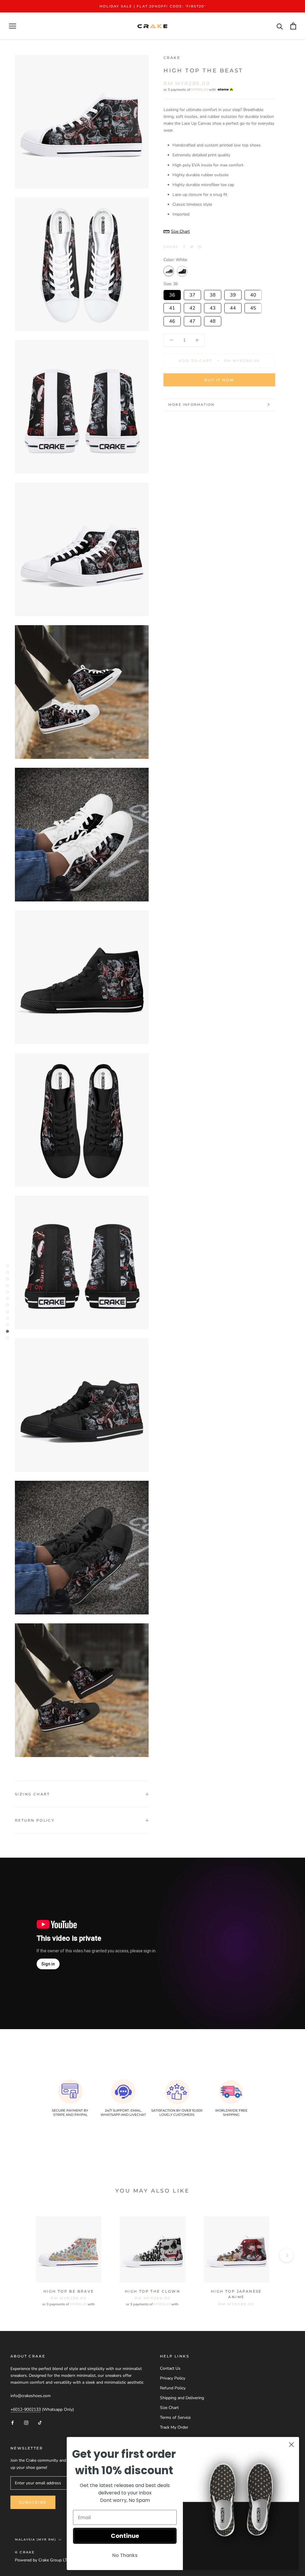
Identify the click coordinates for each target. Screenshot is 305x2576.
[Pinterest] (200, 247)
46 (172, 320)
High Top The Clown (152, 2291)
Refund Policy (173, 2388)
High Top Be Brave (69, 2291)
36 (172, 294)
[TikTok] (40, 2422)
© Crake (25, 2552)
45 (253, 307)
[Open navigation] (13, 26)
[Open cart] (293, 26)
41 (172, 307)
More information (191, 405)
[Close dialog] (291, 2445)
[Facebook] (184, 247)
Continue (125, 2536)
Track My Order (174, 2427)
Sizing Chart (32, 1794)
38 (213, 294)
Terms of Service (175, 2417)
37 (192, 294)
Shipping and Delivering (182, 2398)
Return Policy (35, 1820)
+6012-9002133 (26, 2409)
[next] (286, 2255)
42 (192, 307)
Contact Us (170, 2368)
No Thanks (125, 2555)
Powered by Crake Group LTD (42, 2560)
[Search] (280, 26)
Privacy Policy (173, 2378)
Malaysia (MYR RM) (35, 2540)
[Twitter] (192, 247)
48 (213, 320)
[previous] (19, 2255)
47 (192, 320)
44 (233, 307)
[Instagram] (26, 2422)
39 (233, 294)
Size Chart (169, 2408)
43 (213, 307)
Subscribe (33, 2502)
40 (253, 294)
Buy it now (219, 380)
